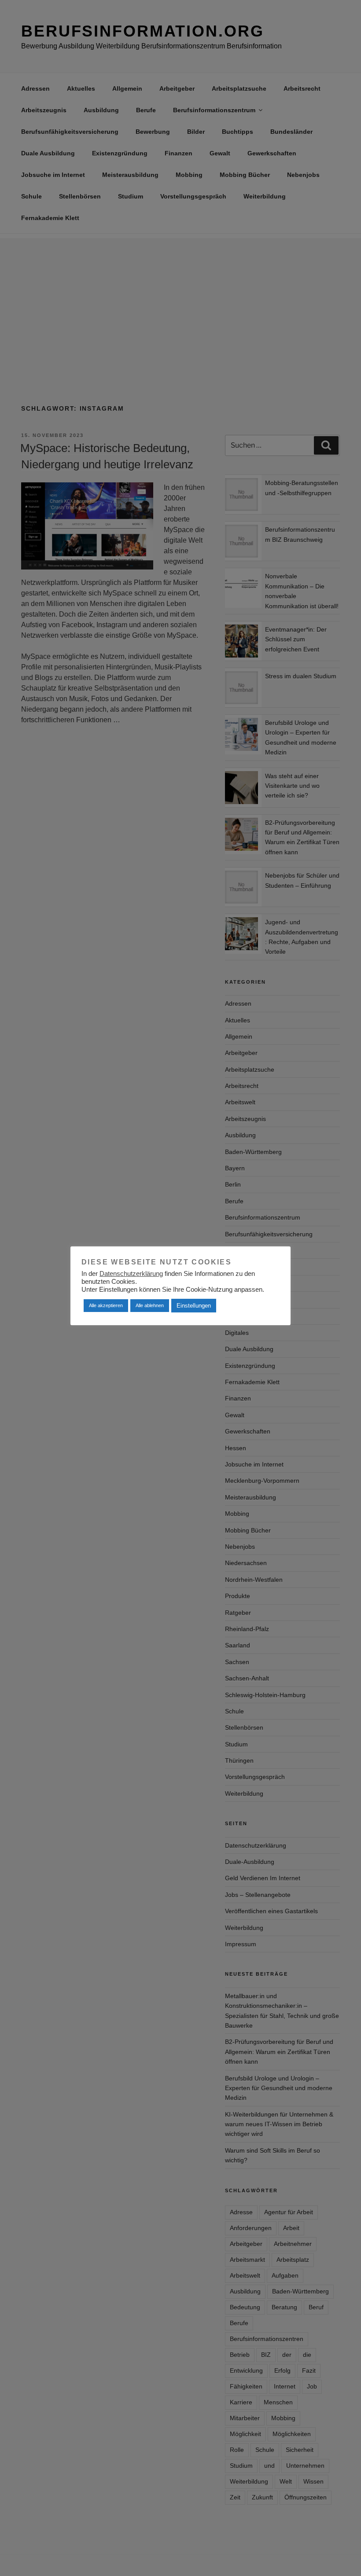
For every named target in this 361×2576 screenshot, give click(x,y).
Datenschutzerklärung (131, 1274)
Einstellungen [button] (194, 1306)
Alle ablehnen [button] (150, 1305)
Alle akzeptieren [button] (106, 1305)
